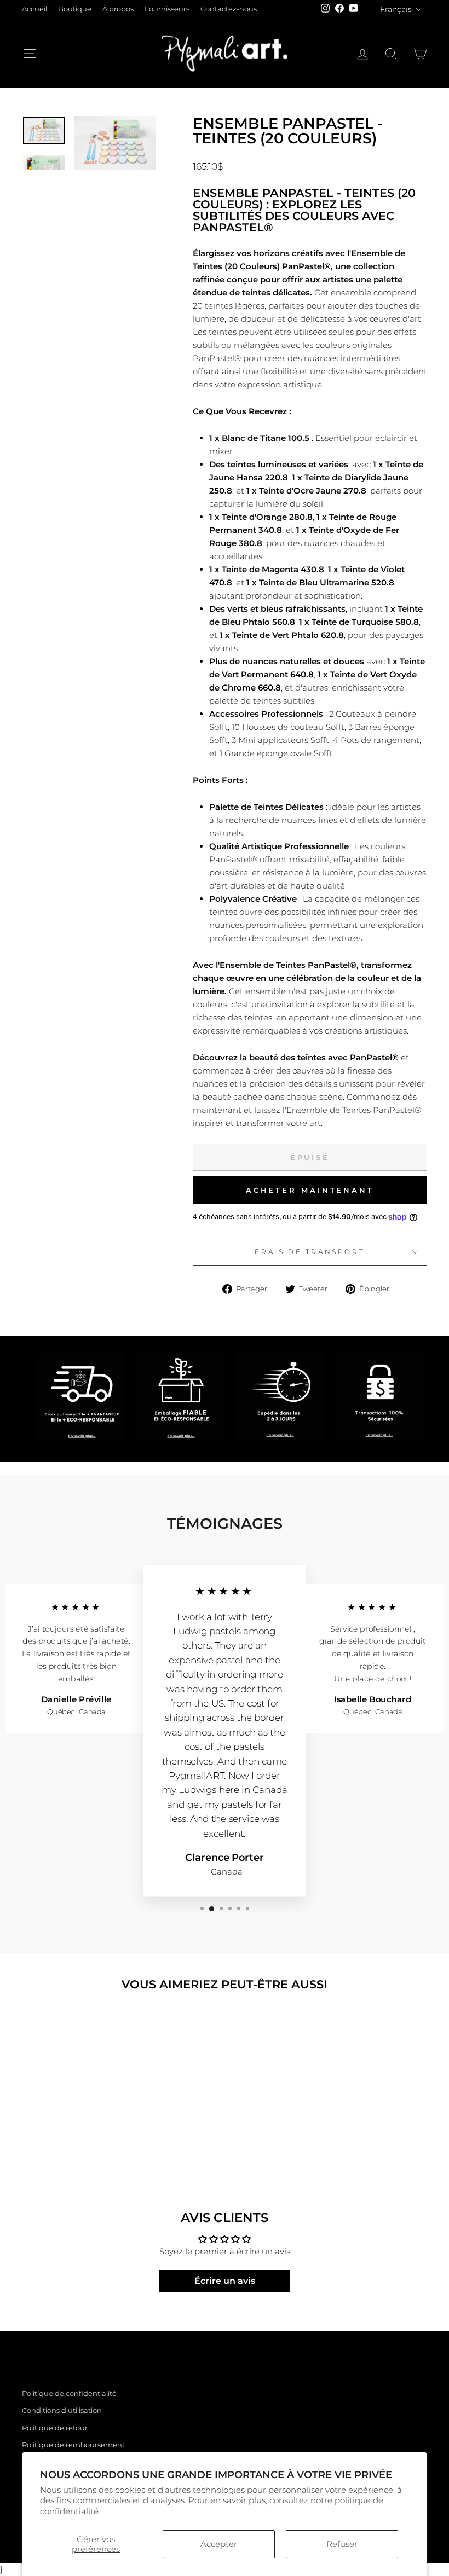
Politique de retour (55, 2428)
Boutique (75, 9)
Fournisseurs (167, 9)
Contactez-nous (229, 9)
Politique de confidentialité (69, 2394)
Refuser (342, 2544)
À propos (118, 9)
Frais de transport (310, 1252)
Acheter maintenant (310, 1190)
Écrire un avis (225, 2281)
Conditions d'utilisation (62, 2410)
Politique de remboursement (73, 2445)
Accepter (219, 2544)
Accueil (34, 9)
